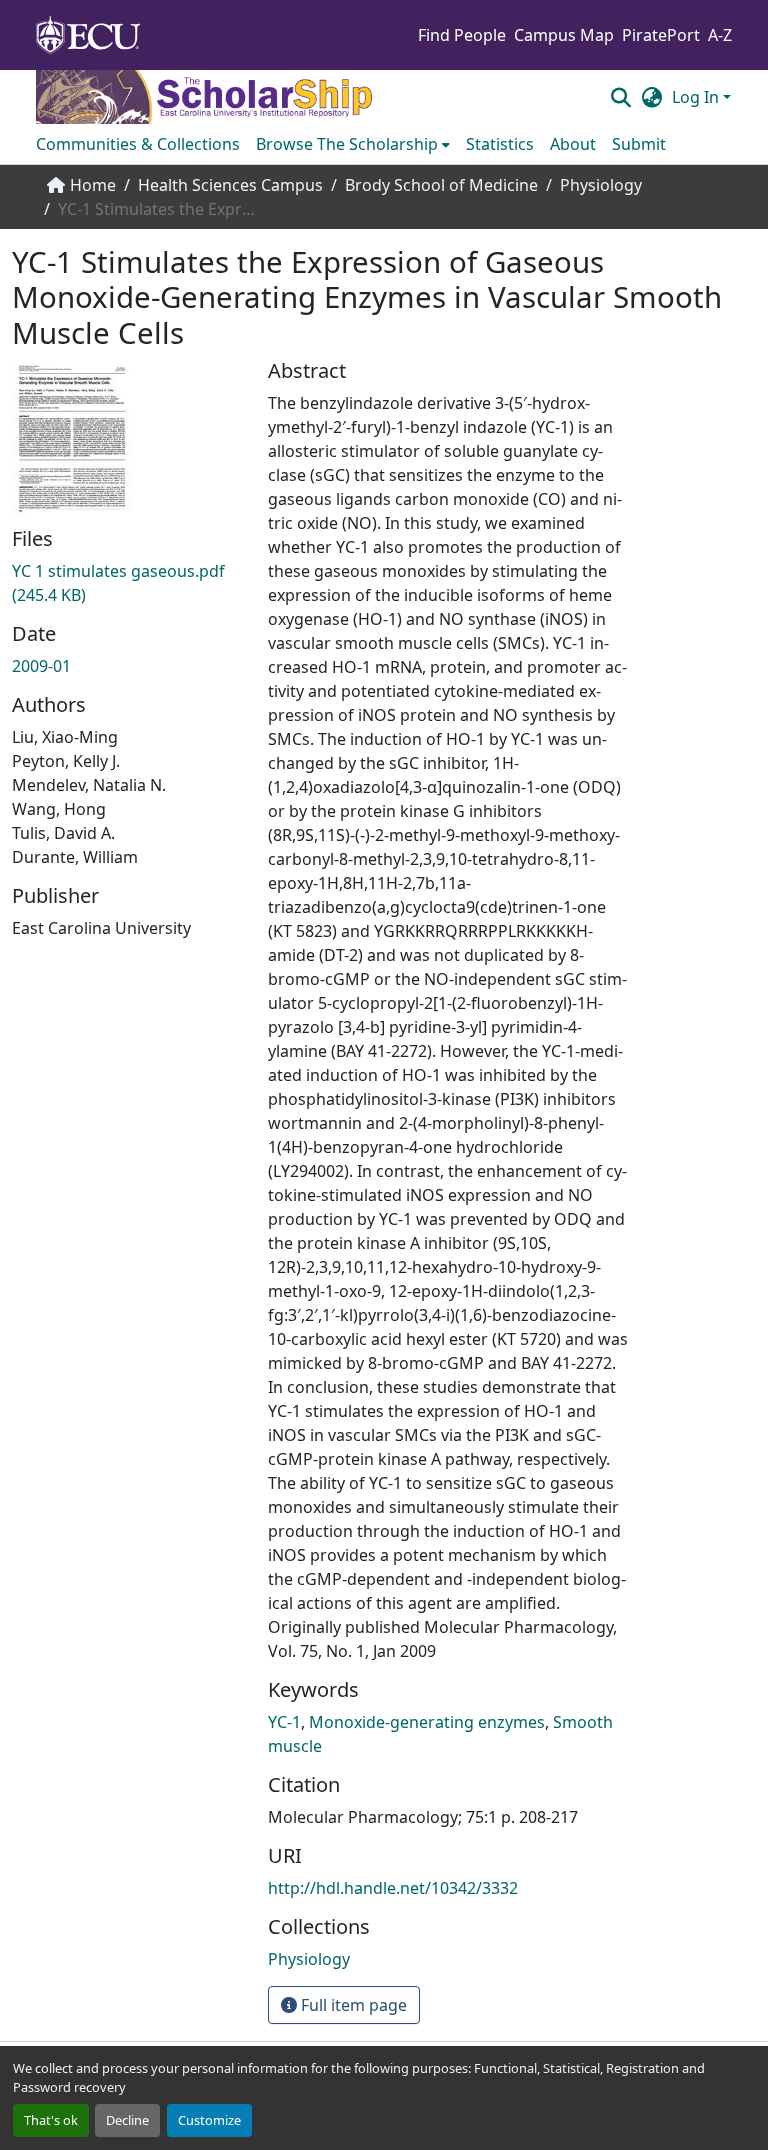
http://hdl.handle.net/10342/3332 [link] (393, 1888)
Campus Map (564, 35)
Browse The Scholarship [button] (347, 144)
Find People (462, 35)
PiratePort (661, 35)
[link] (128, 583)
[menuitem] (353, 144)
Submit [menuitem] (639, 144)
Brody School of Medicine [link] (441, 185)
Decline (127, 2120)
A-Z (720, 35)
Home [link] (93, 185)
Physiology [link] (601, 185)
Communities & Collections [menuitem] (138, 144)
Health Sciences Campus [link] (230, 185)
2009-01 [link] (41, 666)
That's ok (51, 2120)
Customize (209, 2120)
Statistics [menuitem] (500, 144)
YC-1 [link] (284, 1722)
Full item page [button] (352, 2005)
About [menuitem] (573, 144)
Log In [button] (697, 97)
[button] (620, 97)
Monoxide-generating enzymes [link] (427, 1722)
